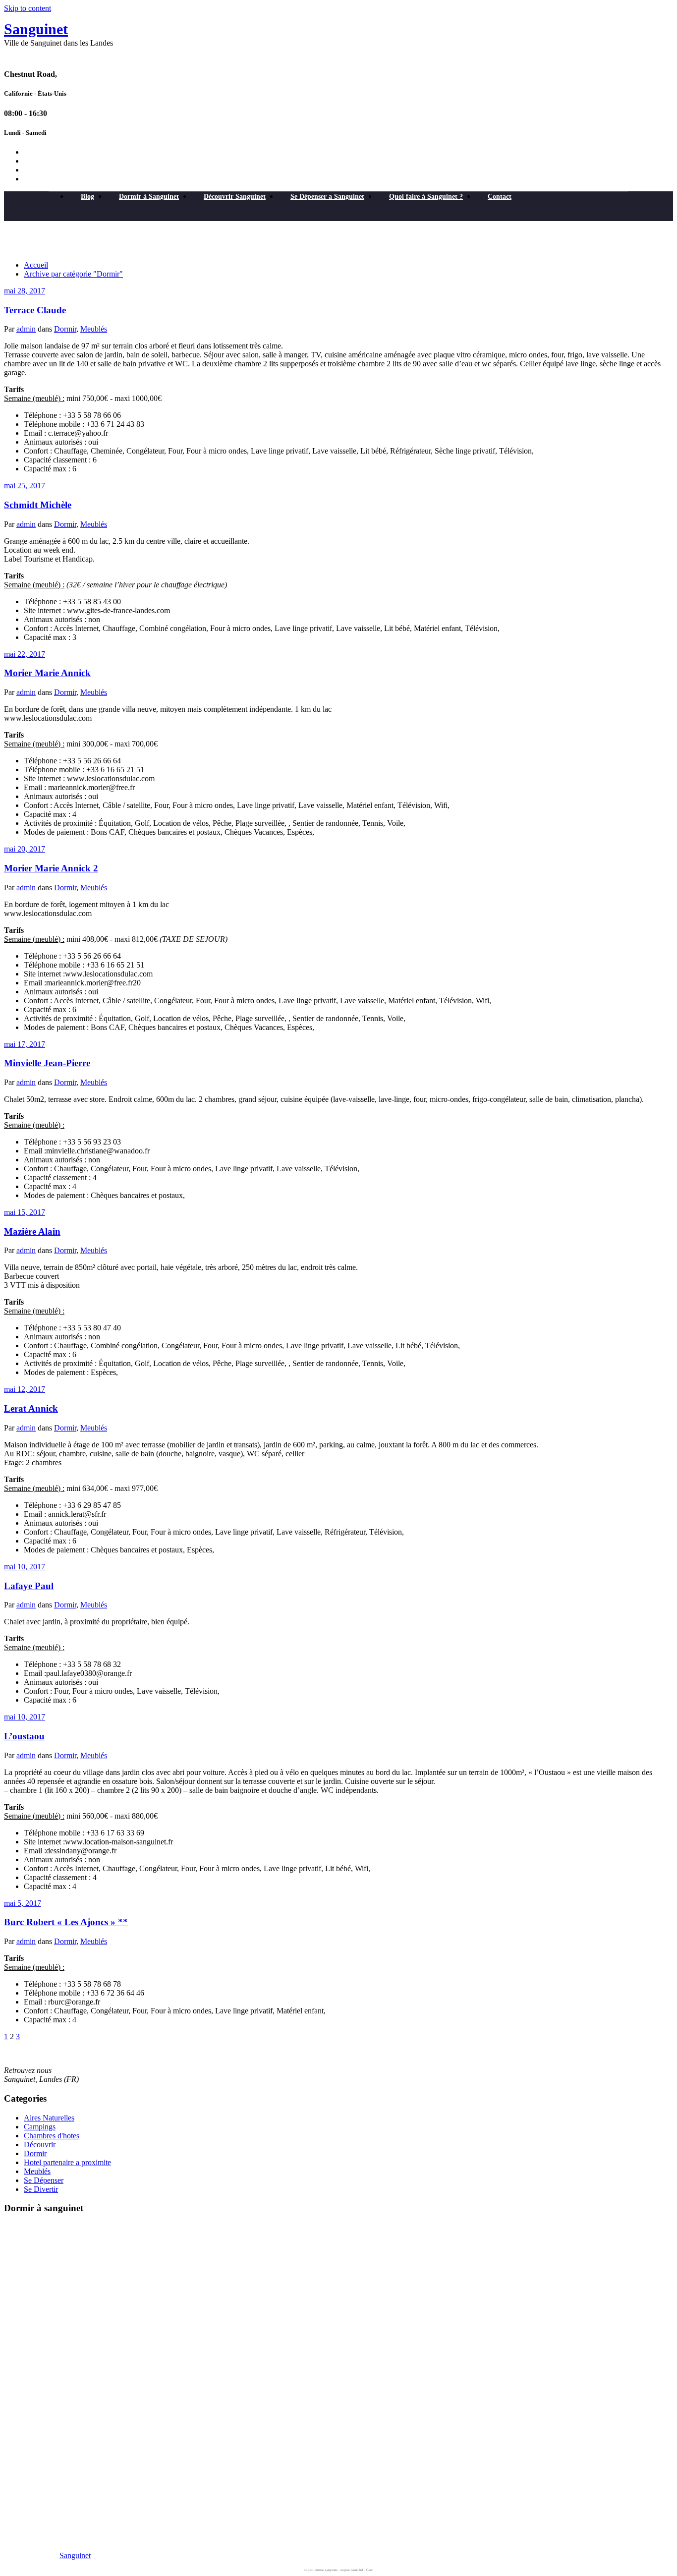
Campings (40, 2127)
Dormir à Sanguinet (149, 197)
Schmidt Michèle (38, 505)
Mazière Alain (32, 1231)
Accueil (36, 265)
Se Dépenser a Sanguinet (327, 197)
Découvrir (40, 2145)
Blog (87, 197)
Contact (500, 197)
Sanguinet (36, 29)
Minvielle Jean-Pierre (47, 1063)
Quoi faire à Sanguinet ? (426, 197)
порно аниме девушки (321, 2570)
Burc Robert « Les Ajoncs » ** (66, 1922)
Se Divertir (41, 2189)
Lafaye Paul (29, 1586)
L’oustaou (24, 1736)
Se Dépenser (44, 2180)
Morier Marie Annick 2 (51, 868)
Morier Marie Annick (47, 673)
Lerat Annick (31, 1408)
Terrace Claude (35, 310)
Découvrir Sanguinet (235, 197)
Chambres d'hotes (52, 2136)
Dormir (65, 329)
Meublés (94, 329)
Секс (370, 2570)
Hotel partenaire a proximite (67, 2162)
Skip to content (28, 8)
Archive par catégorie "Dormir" (73, 274)
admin (26, 329)
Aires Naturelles (49, 2118)
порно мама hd (352, 2570)
